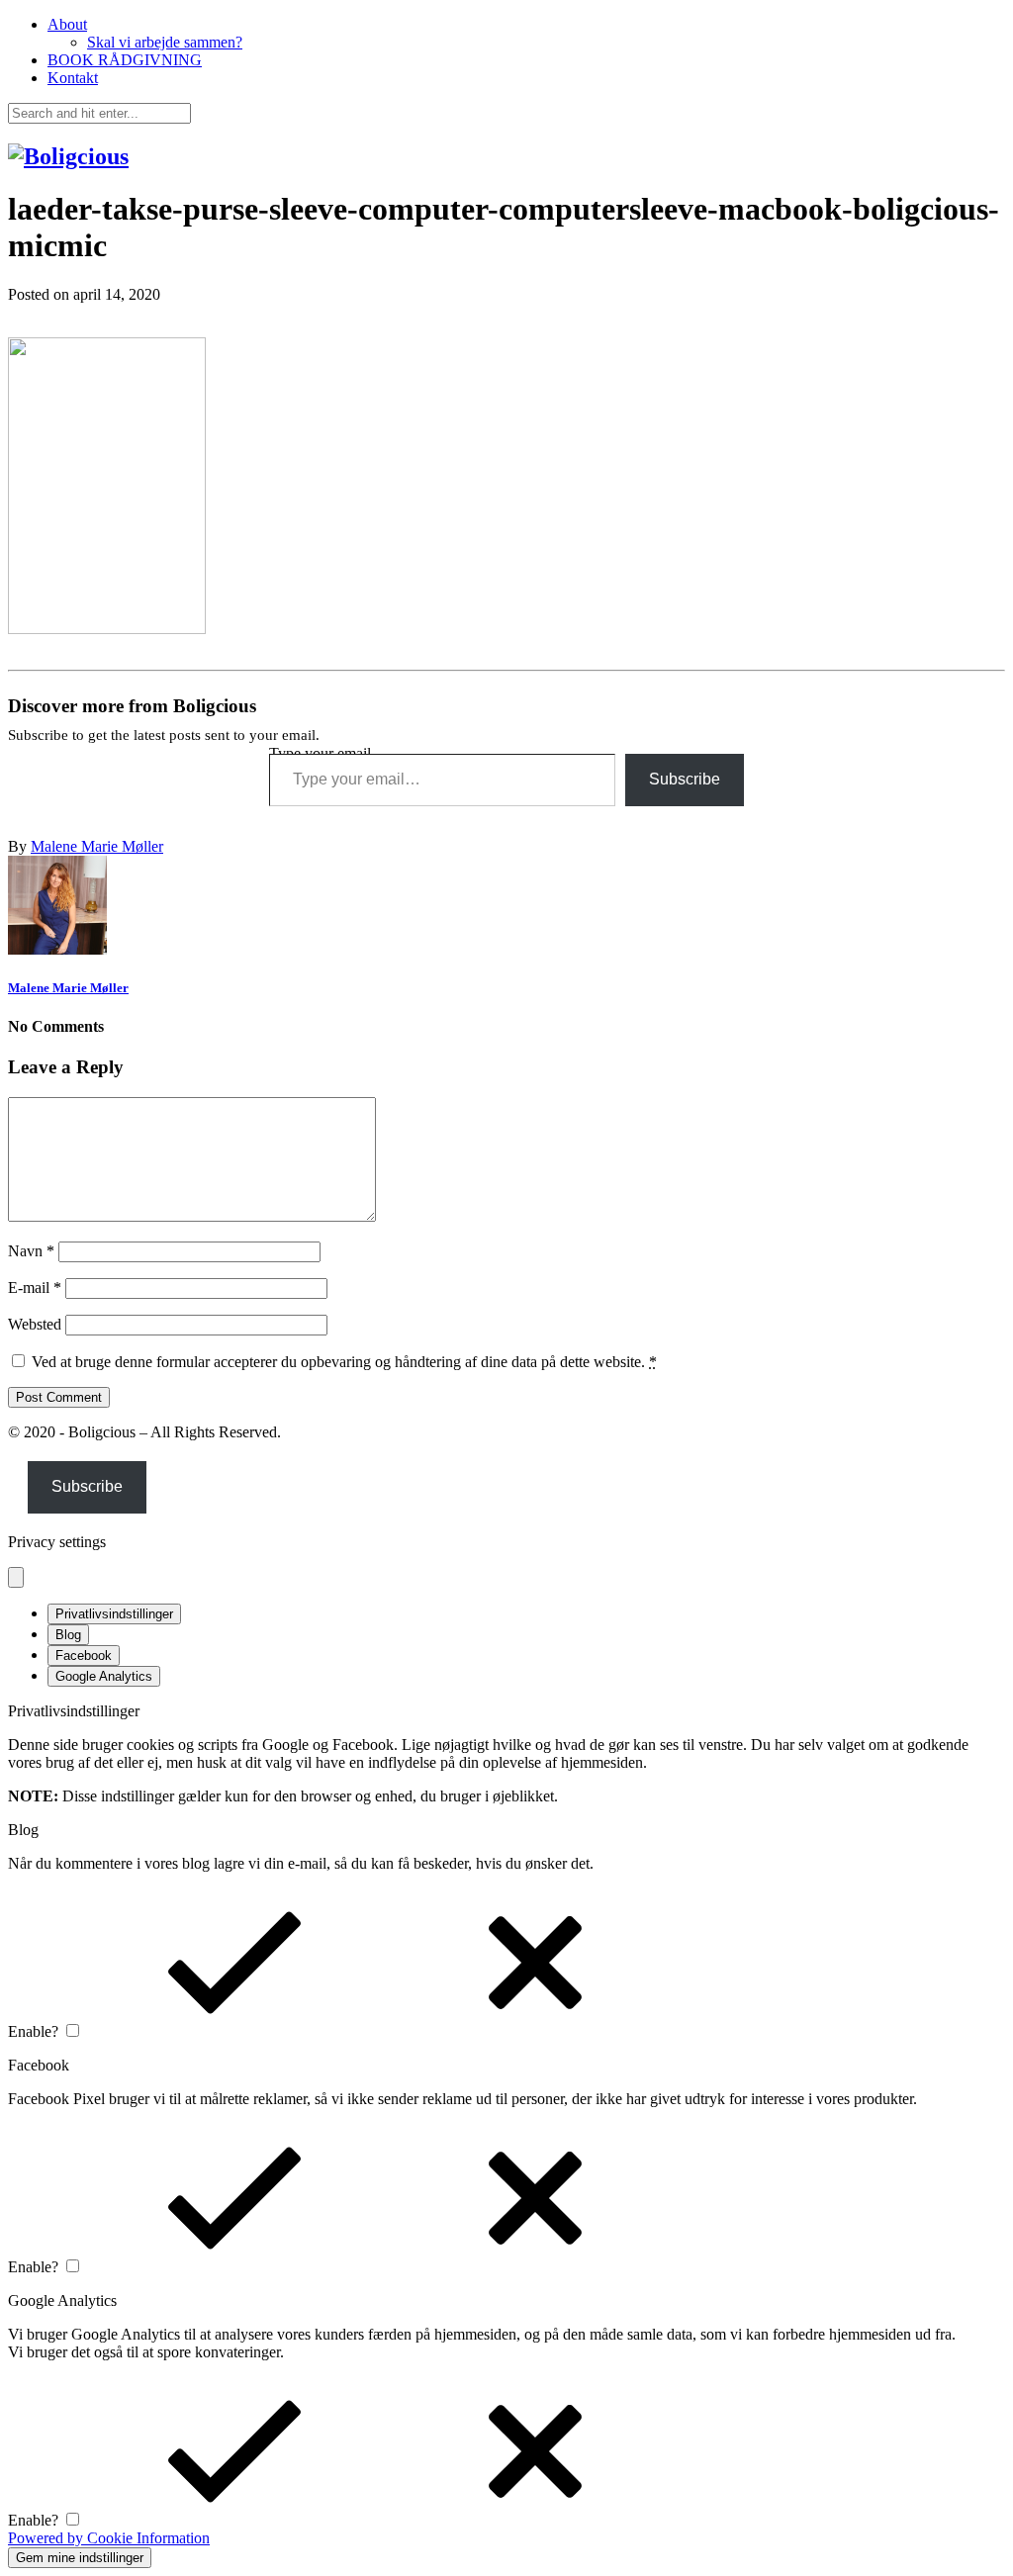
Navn (31, 1251)
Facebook (84, 1656)
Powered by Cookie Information (109, 2538)
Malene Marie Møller (97, 846)
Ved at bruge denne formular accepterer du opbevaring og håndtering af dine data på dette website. (344, 1362)
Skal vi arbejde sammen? (165, 42)
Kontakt (73, 78)
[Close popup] (16, 1577)
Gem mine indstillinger (80, 2558)
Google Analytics (104, 1676)
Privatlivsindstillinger (114, 1614)
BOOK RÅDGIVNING (125, 60)
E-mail (35, 1288)
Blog (68, 1635)
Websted (35, 1324)
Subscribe (685, 779)
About (67, 24)
